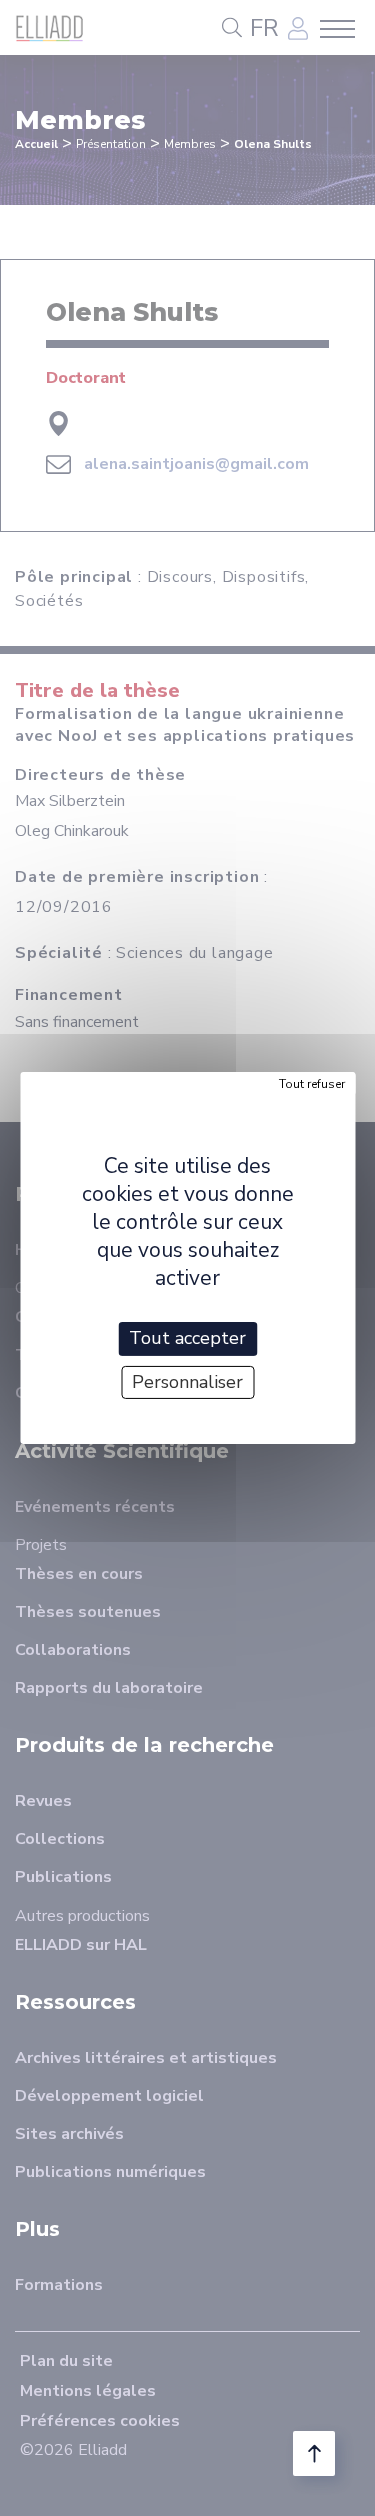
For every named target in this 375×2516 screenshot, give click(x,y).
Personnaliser (187, 1382)
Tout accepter (187, 1338)
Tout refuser (312, 1084)
